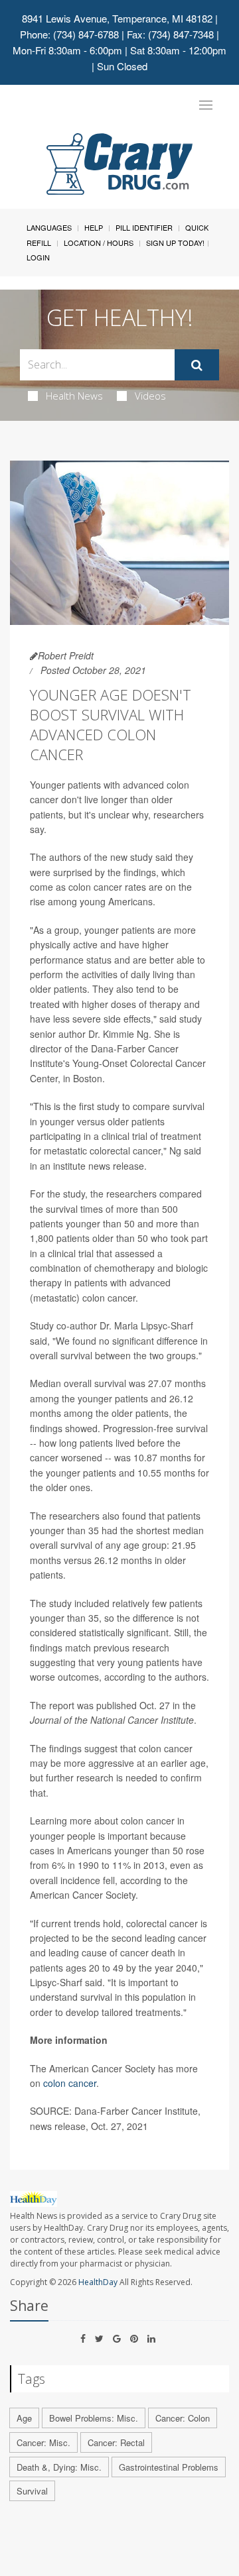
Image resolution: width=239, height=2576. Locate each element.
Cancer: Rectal (116, 2442)
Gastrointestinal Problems (169, 2467)
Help (94, 227)
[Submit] (197, 365)
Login (38, 257)
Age (24, 2418)
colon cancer (70, 2083)
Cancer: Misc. (43, 2442)
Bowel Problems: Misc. (94, 2418)
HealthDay (98, 2282)
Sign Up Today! (175, 243)
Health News (74, 396)
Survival (32, 2491)
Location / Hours (99, 243)
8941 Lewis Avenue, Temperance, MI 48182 (117, 18)
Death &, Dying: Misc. (59, 2467)
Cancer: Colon (183, 2418)
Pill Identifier (144, 227)
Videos (150, 396)
